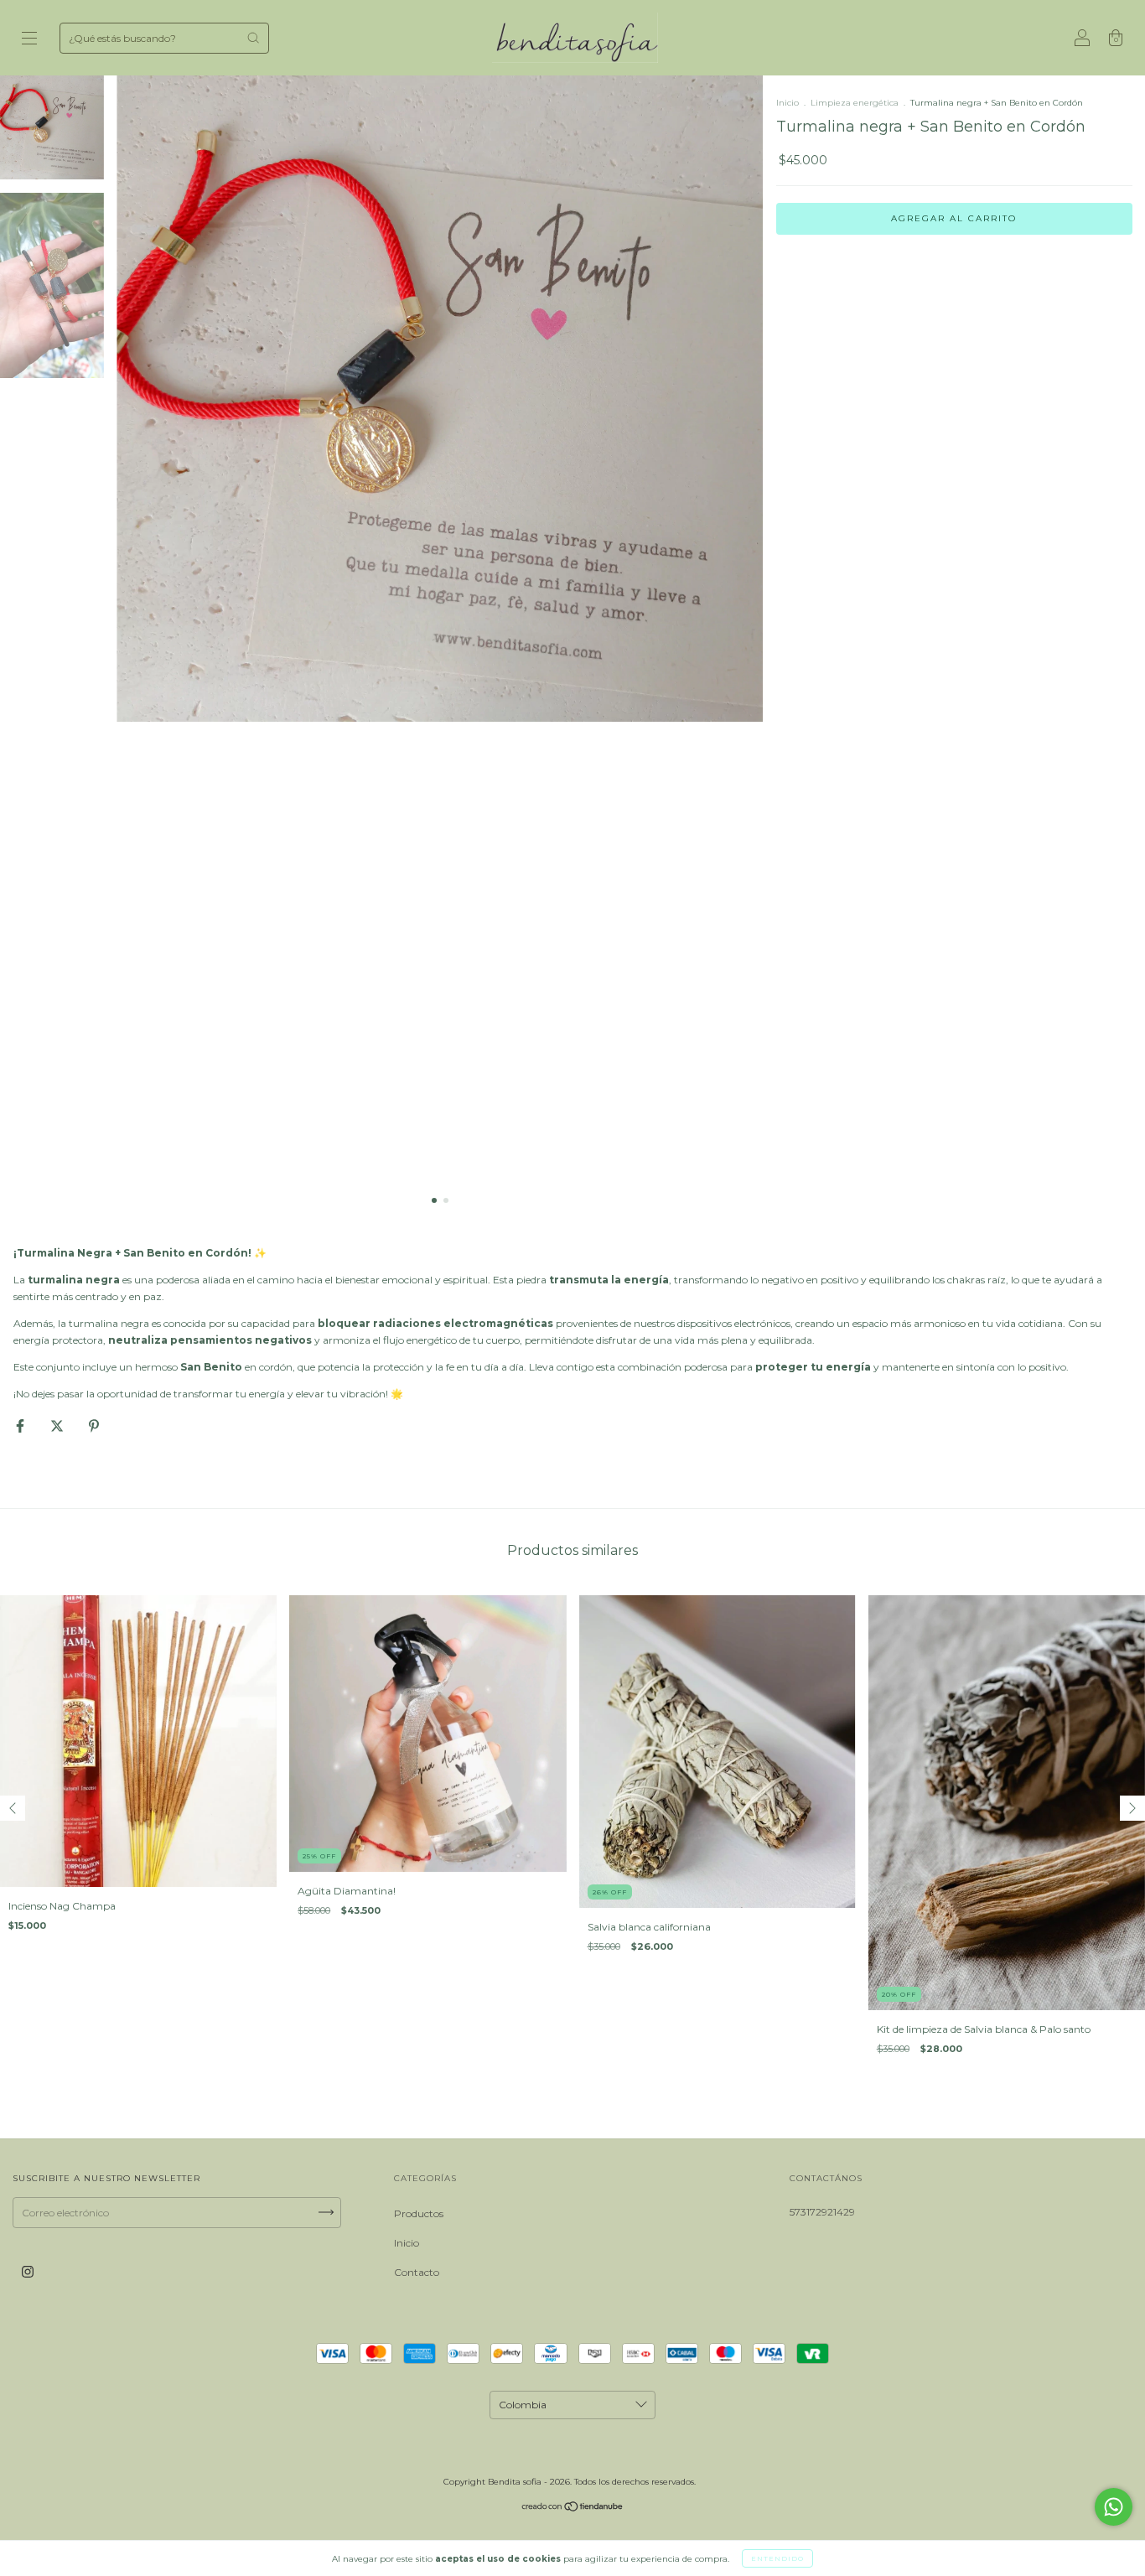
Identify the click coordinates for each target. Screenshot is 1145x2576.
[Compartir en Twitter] (58, 1425)
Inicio (788, 103)
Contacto (417, 2272)
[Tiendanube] (573, 2509)
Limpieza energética (856, 103)
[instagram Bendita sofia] (28, 2271)
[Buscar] (253, 38)
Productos (419, 2213)
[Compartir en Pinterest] (94, 1425)
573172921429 (822, 2212)
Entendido (777, 2558)
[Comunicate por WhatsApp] (1114, 2507)
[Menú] (29, 40)
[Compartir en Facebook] (21, 1425)
